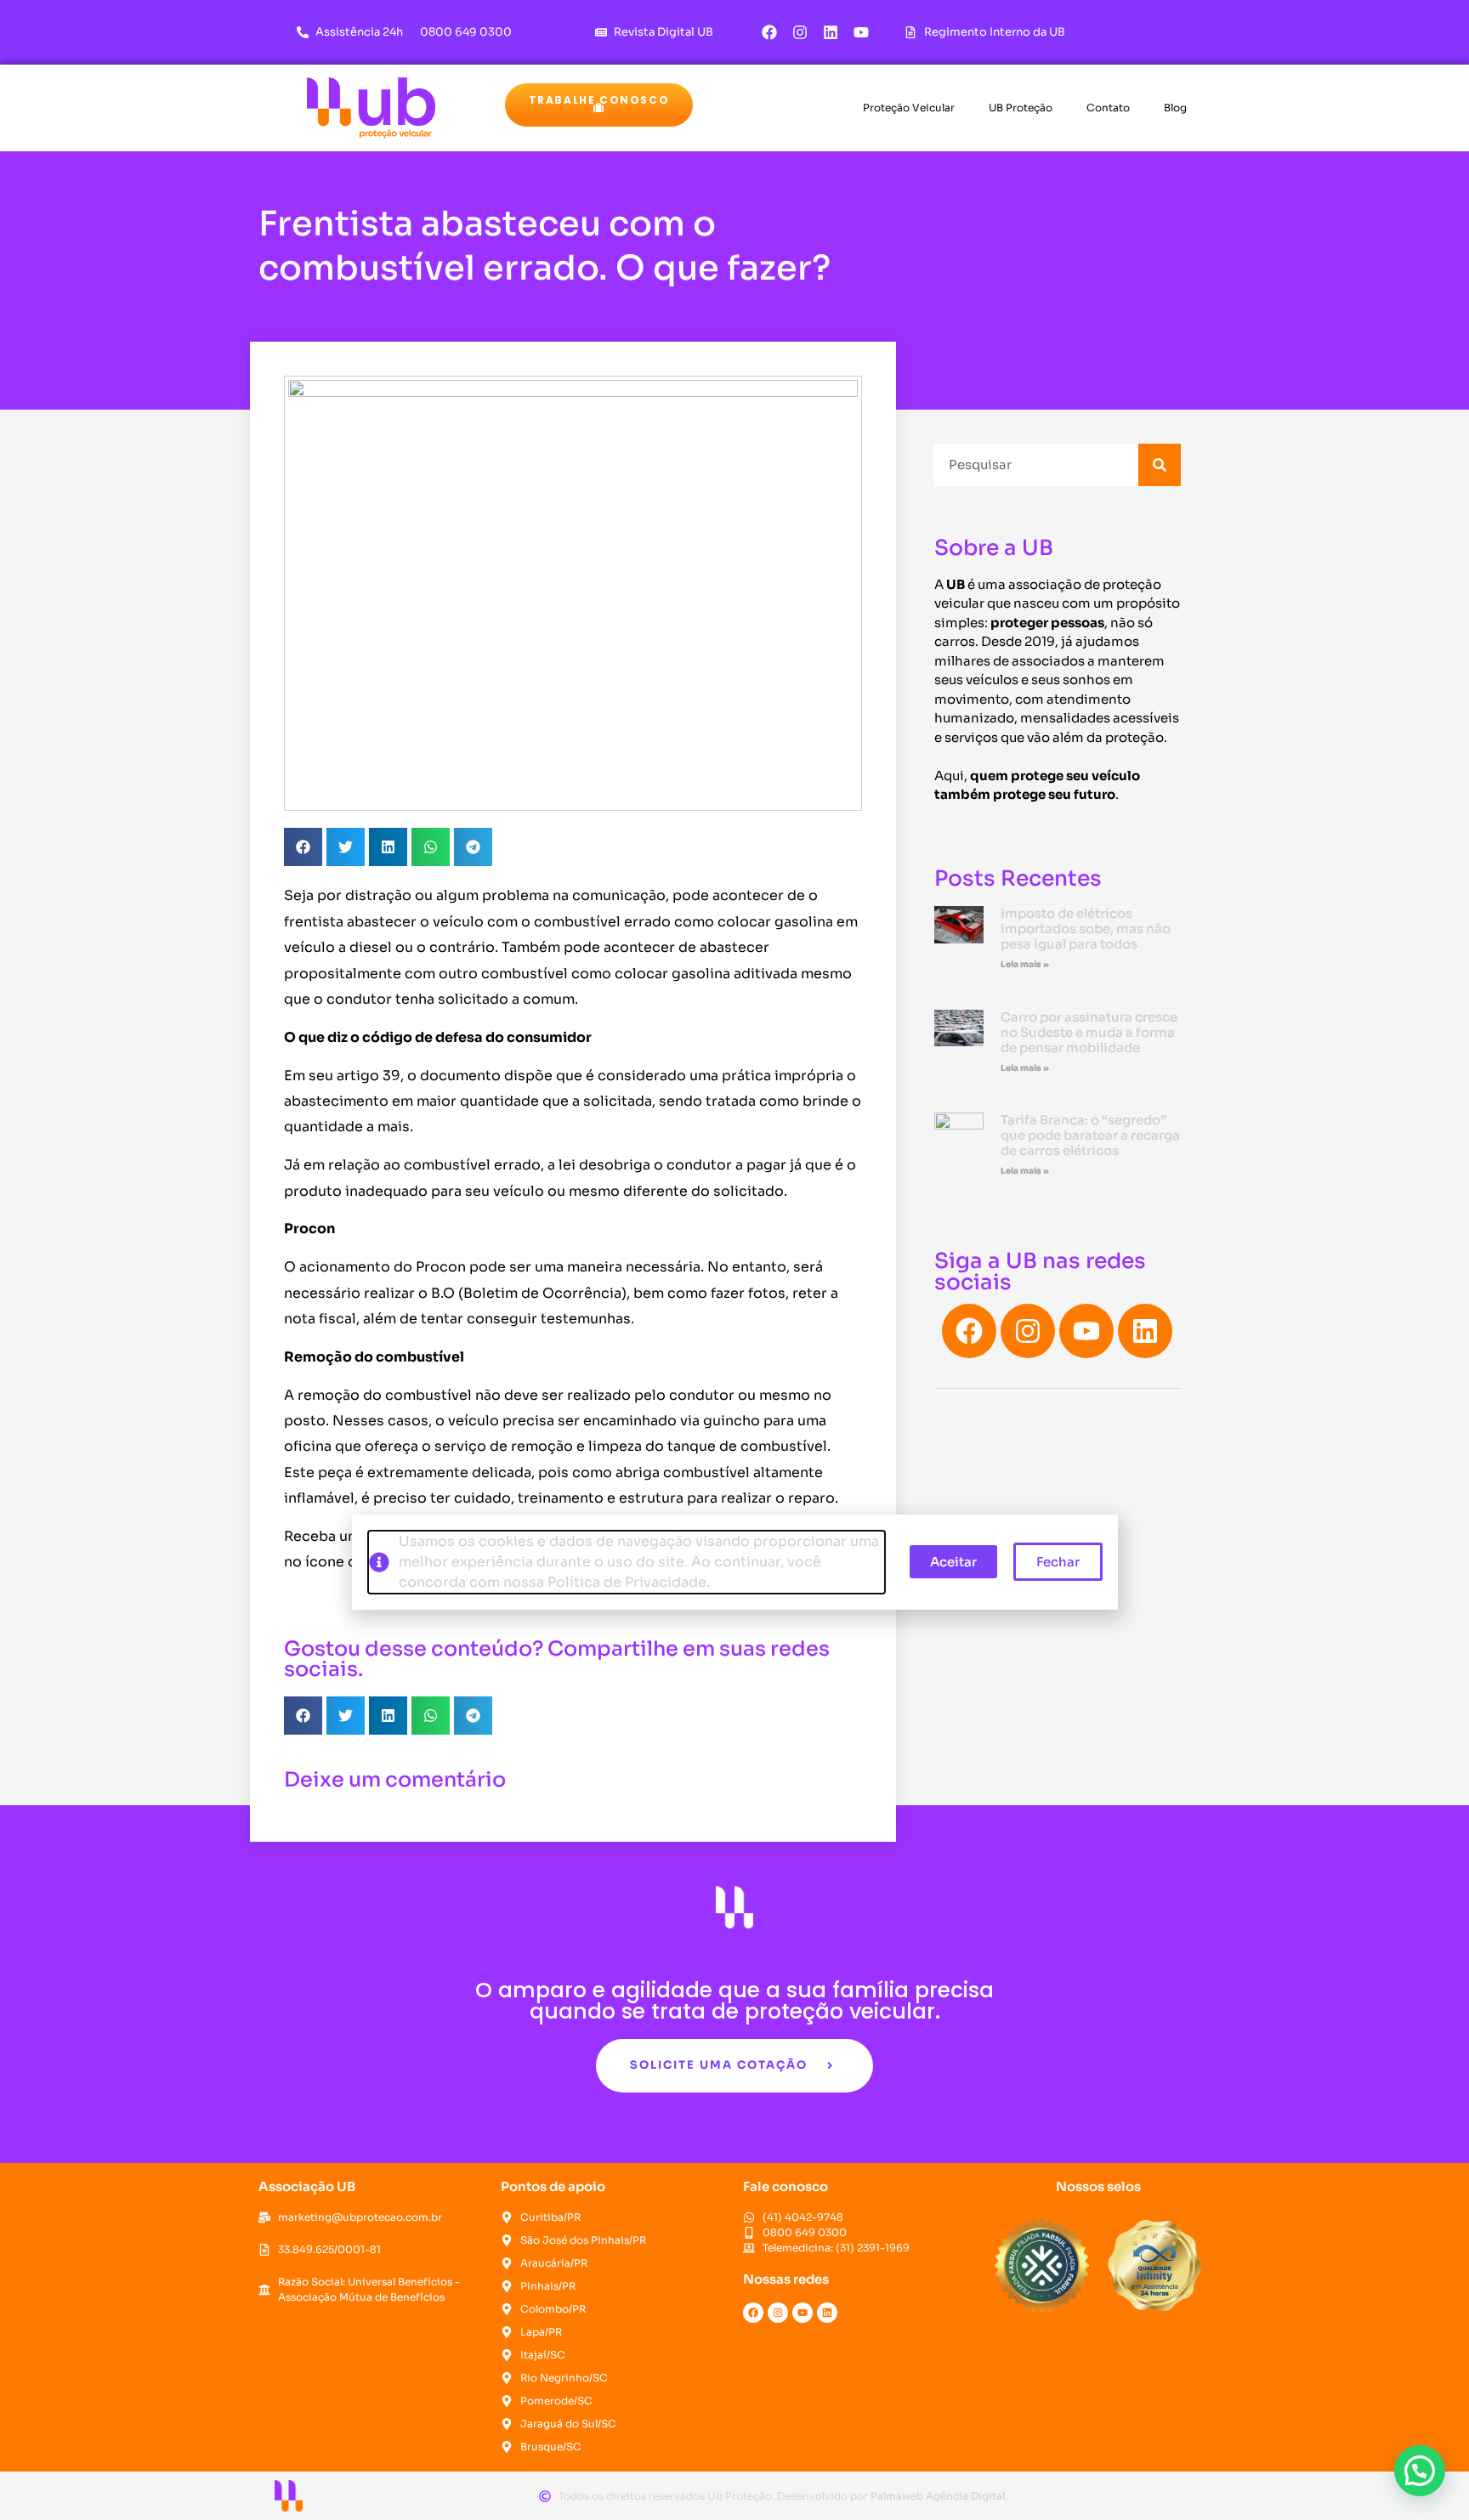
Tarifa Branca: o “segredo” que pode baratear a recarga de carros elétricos (1090, 1135)
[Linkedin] (831, 32)
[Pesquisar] (1160, 465)
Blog (1175, 108)
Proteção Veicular (909, 108)
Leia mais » (1025, 964)
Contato (1108, 108)
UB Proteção (1021, 108)
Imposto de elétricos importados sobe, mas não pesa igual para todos (1086, 929)
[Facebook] (769, 32)
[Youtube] (861, 32)
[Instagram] (800, 32)
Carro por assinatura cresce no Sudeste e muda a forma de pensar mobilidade (1089, 1032)
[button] (599, 105)
